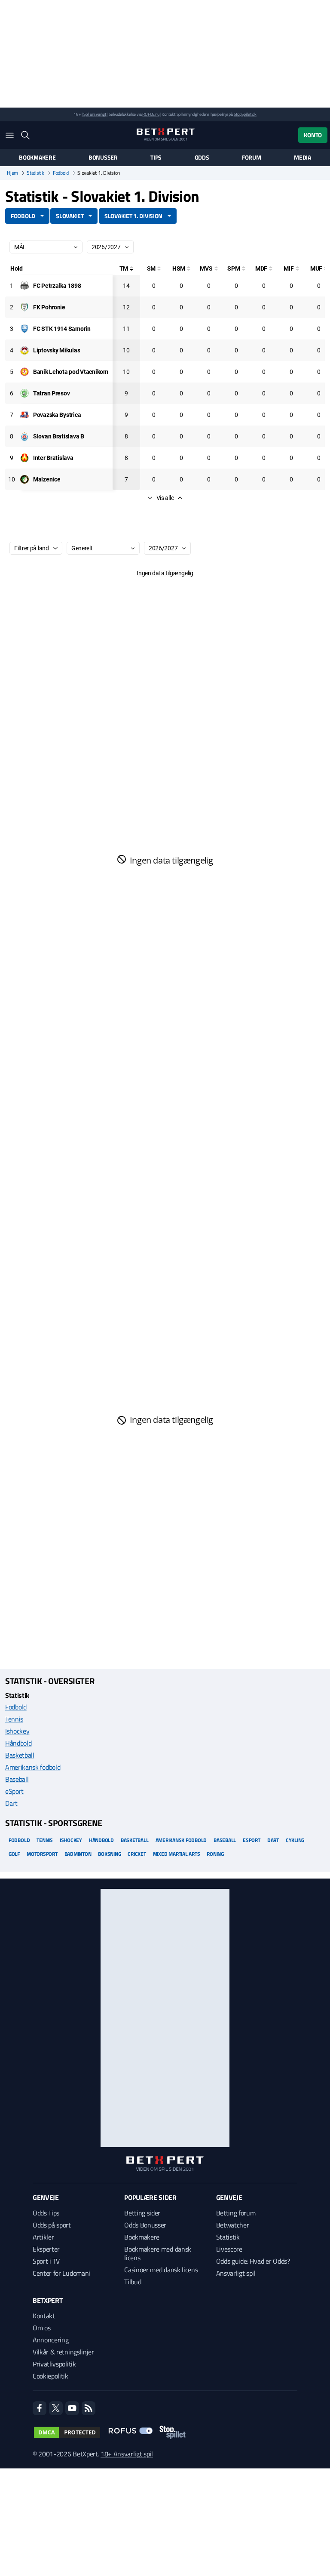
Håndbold (18, 1743)
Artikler (43, 2237)
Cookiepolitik (50, 2376)
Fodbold (61, 173)
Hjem (12, 173)
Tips (156, 157)
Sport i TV (46, 2261)
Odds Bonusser (145, 2225)
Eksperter (46, 2249)
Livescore (229, 2249)
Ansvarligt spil (236, 2273)
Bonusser (103, 157)
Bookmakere (37, 157)
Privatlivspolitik (54, 2364)
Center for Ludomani (61, 2273)
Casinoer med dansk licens (161, 2270)
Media (302, 157)
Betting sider (142, 2213)
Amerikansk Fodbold (181, 1840)
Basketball (20, 1755)
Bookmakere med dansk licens (158, 2253)
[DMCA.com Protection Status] (67, 2432)
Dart (11, 1803)
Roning (215, 1854)
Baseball (17, 1779)
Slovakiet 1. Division (133, 216)
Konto (313, 135)
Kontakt (44, 2316)
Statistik (35, 173)
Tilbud (133, 2282)
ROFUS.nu (151, 114)
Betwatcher (233, 2225)
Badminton (78, 1854)
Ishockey (17, 1731)
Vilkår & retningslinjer (63, 2352)
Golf (14, 1854)
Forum (252, 157)
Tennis (14, 1719)
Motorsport (42, 1854)
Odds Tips (46, 2213)
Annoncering (50, 2340)
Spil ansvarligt (95, 114)
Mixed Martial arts (177, 1854)
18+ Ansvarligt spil (127, 2454)
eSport (14, 1791)
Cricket (137, 1854)
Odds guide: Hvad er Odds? (253, 2261)
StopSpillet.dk (245, 114)
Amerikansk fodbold (33, 1767)
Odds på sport (52, 2225)
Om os (41, 2328)
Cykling (295, 1840)
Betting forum (236, 2213)
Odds (202, 157)
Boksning (109, 1854)
